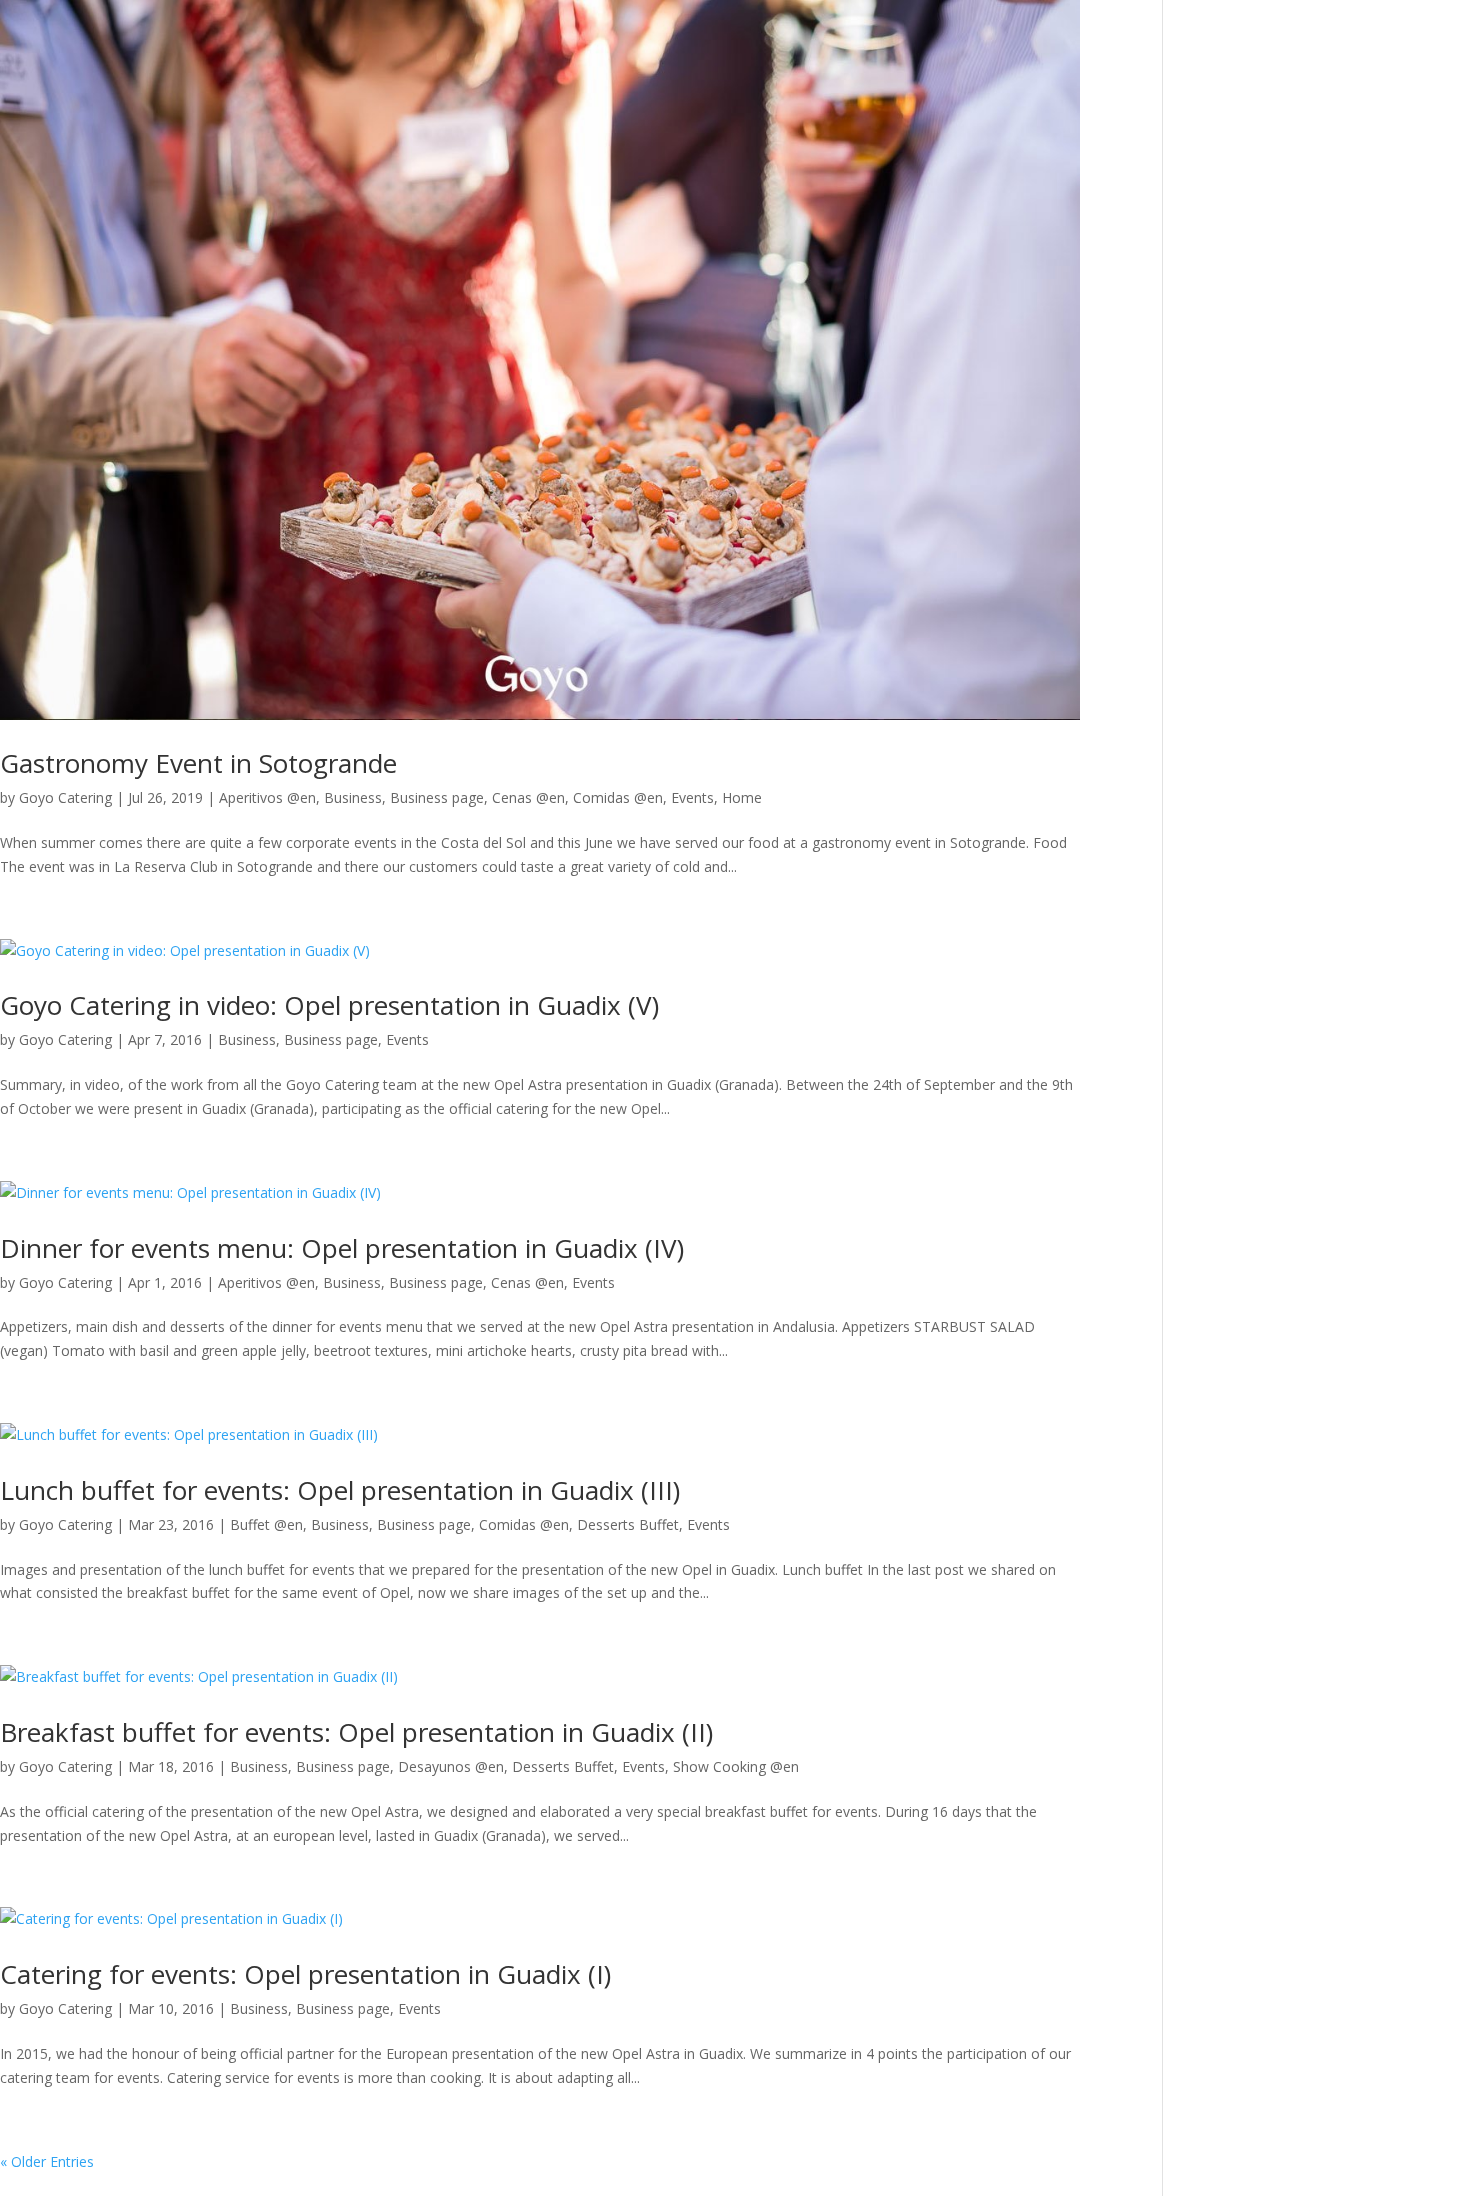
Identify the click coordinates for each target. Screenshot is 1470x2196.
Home (742, 797)
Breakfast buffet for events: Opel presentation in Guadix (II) (356, 1732)
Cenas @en (528, 797)
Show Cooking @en (736, 1766)
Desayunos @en (451, 1766)
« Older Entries (47, 2161)
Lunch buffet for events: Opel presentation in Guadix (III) (340, 1490)
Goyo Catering (65, 797)
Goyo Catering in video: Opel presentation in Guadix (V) (329, 1005)
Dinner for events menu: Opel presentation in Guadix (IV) (342, 1248)
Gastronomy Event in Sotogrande (198, 763)
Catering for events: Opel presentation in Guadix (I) (305, 1974)
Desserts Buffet (628, 1524)
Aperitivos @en (267, 797)
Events (692, 797)
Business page (437, 797)
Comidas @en (618, 797)
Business (353, 797)
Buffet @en (266, 1524)
